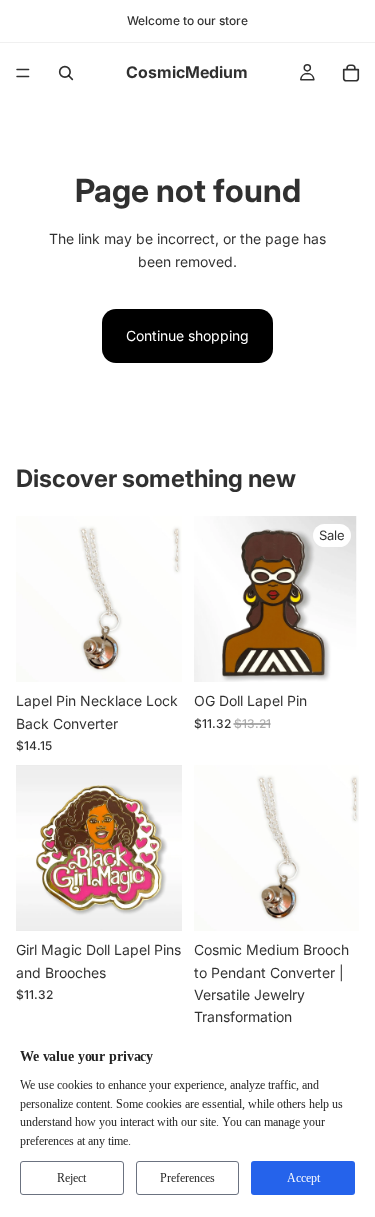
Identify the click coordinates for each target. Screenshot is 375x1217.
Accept (303, 1178)
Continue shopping (187, 335)
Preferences (187, 1178)
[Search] (66, 73)
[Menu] (23, 73)
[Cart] (351, 73)
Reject (71, 1178)
